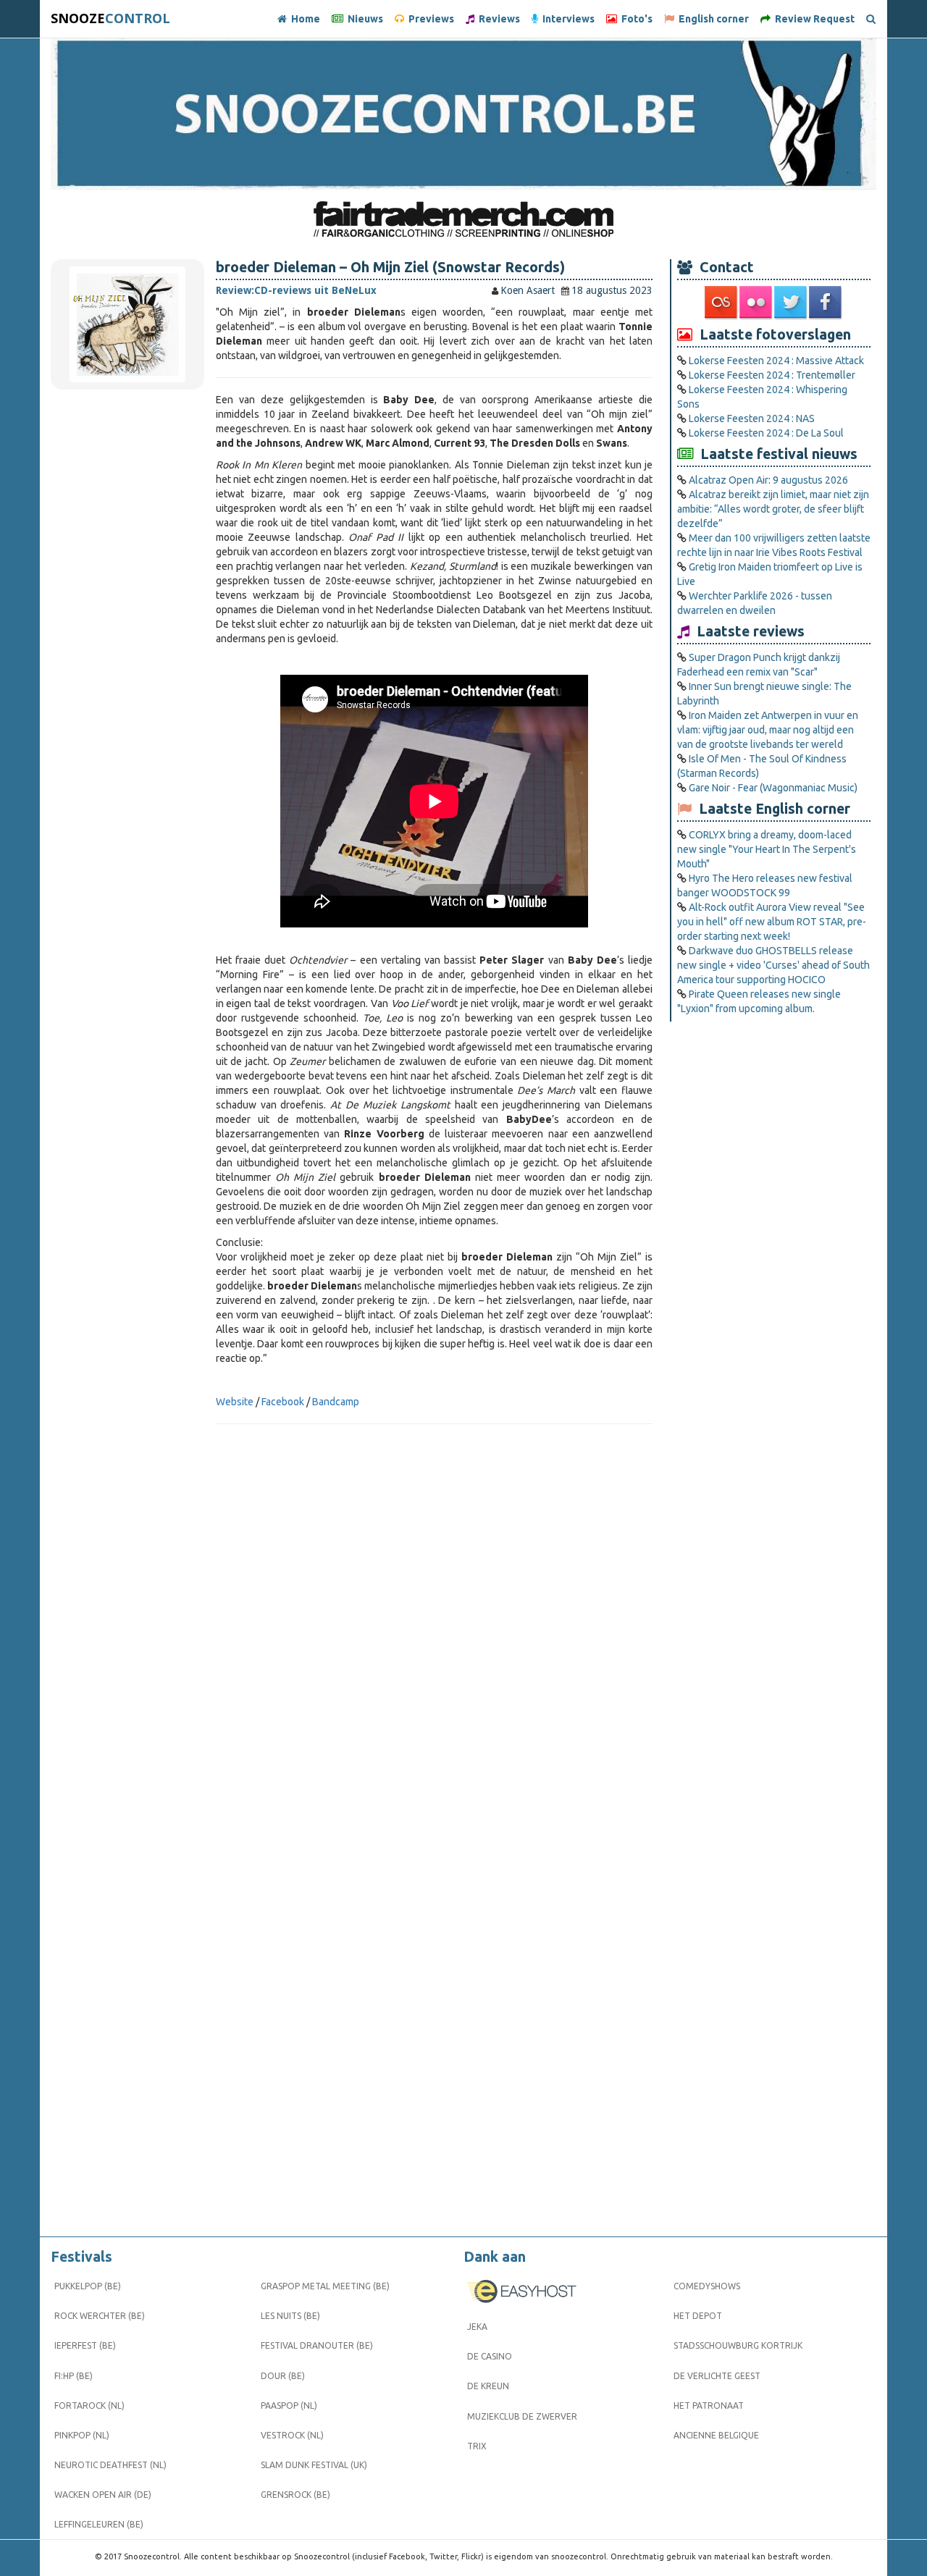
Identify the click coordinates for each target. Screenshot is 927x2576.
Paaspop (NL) (289, 2405)
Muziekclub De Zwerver (522, 2416)
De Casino (490, 2356)
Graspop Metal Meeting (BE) (325, 2286)
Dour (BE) (283, 2376)
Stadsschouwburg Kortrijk (738, 2345)
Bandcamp (336, 1402)
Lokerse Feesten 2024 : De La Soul (766, 433)
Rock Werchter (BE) (100, 2316)
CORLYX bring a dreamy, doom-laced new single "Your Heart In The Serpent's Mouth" (767, 849)
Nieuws (363, 19)
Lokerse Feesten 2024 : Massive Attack (776, 361)
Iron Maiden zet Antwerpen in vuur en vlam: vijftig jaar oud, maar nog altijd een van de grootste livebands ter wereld (768, 730)
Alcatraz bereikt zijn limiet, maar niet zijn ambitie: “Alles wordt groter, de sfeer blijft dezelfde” (773, 509)
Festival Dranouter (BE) (317, 2345)
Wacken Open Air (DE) (103, 2495)
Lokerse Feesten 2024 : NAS (752, 418)
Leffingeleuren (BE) (99, 2524)
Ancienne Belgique (716, 2435)
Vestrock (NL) (292, 2435)
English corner (712, 19)
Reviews (497, 19)
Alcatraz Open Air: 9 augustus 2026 (768, 480)
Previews (429, 19)
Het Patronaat (709, 2405)
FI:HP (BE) (74, 2376)
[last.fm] (722, 303)
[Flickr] (757, 303)
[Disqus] (434, 1649)
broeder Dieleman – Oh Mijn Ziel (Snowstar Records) (390, 267)
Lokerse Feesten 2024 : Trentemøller (772, 375)
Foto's (635, 19)
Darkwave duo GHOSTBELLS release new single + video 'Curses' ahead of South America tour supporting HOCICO (773, 965)
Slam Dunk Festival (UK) (314, 2465)
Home (303, 19)
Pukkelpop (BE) (88, 2286)
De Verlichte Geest (717, 2376)
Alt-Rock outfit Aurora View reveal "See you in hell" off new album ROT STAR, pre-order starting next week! (772, 922)
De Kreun (488, 2386)
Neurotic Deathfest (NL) (110, 2465)
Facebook (283, 1402)
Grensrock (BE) (295, 2495)
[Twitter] (792, 303)
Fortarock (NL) (89, 2405)
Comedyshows (707, 2286)
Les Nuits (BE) (290, 2316)
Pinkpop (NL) (82, 2435)
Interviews (566, 19)
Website (235, 1402)
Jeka (477, 2327)
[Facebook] (826, 303)
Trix (477, 2446)
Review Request (813, 19)
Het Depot (698, 2316)
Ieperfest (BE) (85, 2345)
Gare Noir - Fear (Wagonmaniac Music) (773, 788)
